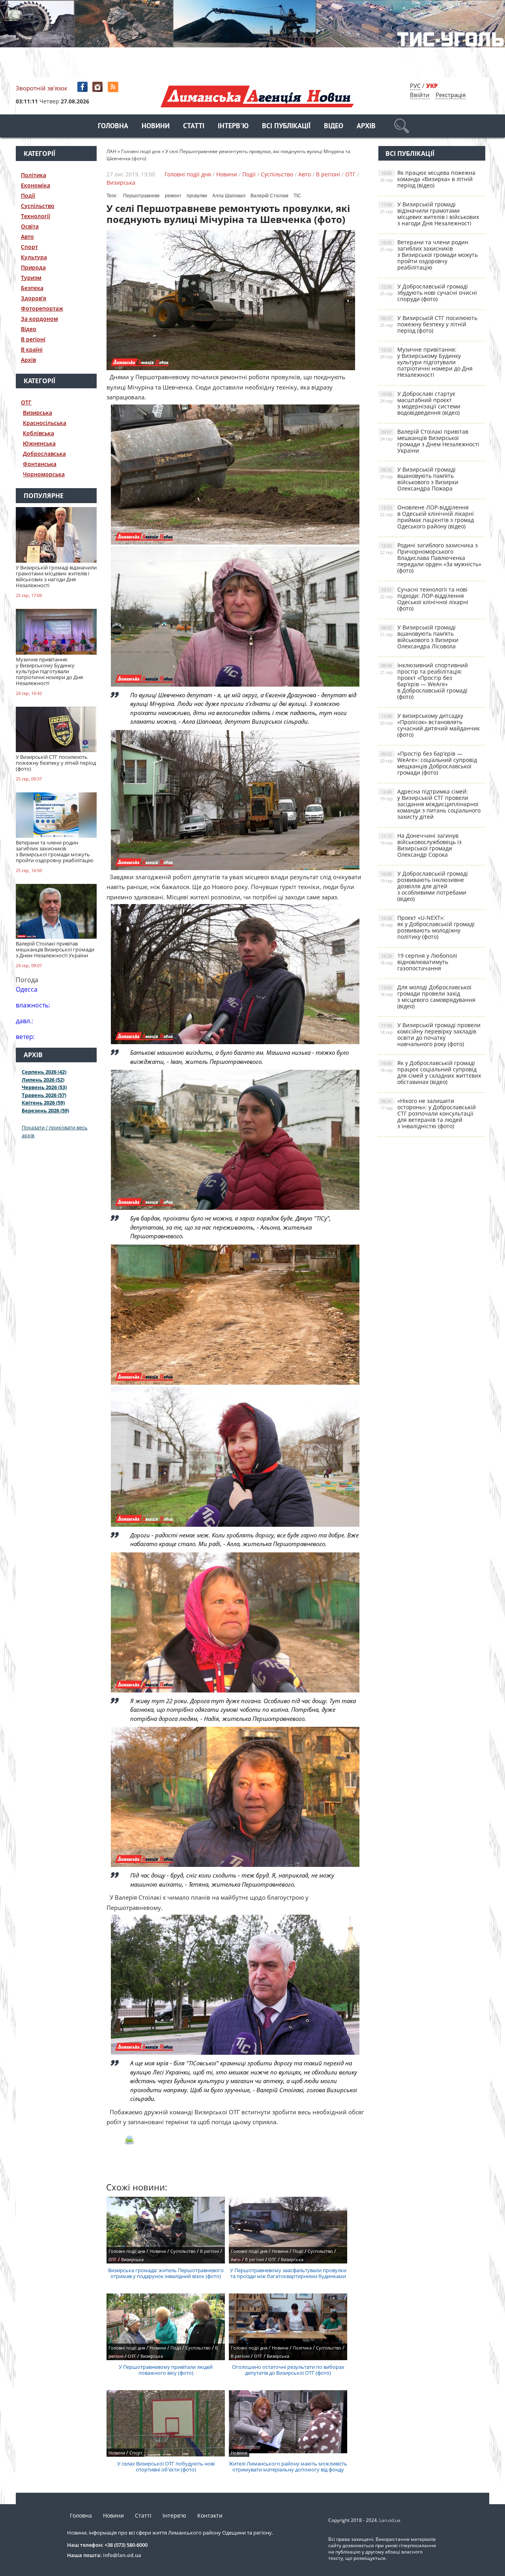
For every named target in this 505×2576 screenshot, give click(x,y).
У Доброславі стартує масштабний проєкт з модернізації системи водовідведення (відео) (420, 403)
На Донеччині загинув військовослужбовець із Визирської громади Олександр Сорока (421, 845)
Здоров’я (34, 298)
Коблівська (38, 433)
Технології (36, 216)
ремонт (173, 196)
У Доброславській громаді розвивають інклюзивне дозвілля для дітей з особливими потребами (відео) (424, 886)
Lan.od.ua (390, 2520)
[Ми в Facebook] (83, 87)
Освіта (30, 226)
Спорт (29, 247)
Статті (194, 126)
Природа (33, 267)
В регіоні (33, 339)
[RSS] (114, 87)
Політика (34, 175)
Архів (366, 126)
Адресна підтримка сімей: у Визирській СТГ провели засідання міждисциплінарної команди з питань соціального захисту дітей (430, 804)
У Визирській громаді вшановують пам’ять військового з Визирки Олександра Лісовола (419, 637)
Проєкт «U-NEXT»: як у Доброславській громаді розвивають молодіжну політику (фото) (427, 927)
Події (28, 196)
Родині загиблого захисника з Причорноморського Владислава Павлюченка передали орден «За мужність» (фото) (431, 558)
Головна (113, 126)
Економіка (36, 185)
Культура (34, 257)
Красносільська (45, 423)
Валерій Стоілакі (269, 196)
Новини (156, 126)
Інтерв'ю (233, 126)
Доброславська (44, 454)
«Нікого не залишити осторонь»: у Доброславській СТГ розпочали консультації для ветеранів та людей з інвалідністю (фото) (428, 1113)
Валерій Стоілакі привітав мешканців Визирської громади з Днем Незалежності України (430, 441)
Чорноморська (44, 474)
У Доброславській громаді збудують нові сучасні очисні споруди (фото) (428, 293)
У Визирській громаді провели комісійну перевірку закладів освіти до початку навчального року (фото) (430, 1034)
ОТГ (26, 402)
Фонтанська (40, 464)
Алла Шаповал (229, 196)
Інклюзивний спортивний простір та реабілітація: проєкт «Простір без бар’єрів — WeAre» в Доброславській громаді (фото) (424, 681)
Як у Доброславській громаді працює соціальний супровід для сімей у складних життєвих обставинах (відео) (430, 1072)
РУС (415, 86)
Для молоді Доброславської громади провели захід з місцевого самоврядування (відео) (428, 997)
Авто (27, 237)
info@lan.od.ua (122, 2555)
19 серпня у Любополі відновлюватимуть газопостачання (419, 962)
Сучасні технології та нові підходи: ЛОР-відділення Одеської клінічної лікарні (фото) (424, 599)
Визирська (37, 413)
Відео (334, 126)
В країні (32, 349)
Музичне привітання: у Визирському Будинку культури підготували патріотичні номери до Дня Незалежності (426, 362)
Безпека (32, 288)
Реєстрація (451, 95)
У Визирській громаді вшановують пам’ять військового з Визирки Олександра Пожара (419, 479)
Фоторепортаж (42, 308)
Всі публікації (286, 126)
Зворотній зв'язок (42, 88)
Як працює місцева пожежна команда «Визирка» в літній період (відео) (428, 179)
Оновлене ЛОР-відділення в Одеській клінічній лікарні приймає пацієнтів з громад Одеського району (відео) (427, 517)
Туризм (31, 278)
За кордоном (39, 319)
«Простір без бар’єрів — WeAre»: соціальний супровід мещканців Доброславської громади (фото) (428, 763)
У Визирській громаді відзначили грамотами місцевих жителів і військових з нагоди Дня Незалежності (429, 214)
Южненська (39, 443)
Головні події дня (188, 174)
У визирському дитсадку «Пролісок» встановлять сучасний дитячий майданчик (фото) (430, 725)
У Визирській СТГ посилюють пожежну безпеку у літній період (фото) (429, 324)
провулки (197, 196)
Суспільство (38, 206)
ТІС (297, 196)
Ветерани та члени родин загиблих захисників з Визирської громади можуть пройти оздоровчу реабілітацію (429, 255)
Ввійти (420, 95)
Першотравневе (141, 196)
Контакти (210, 2515)
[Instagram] (98, 87)
